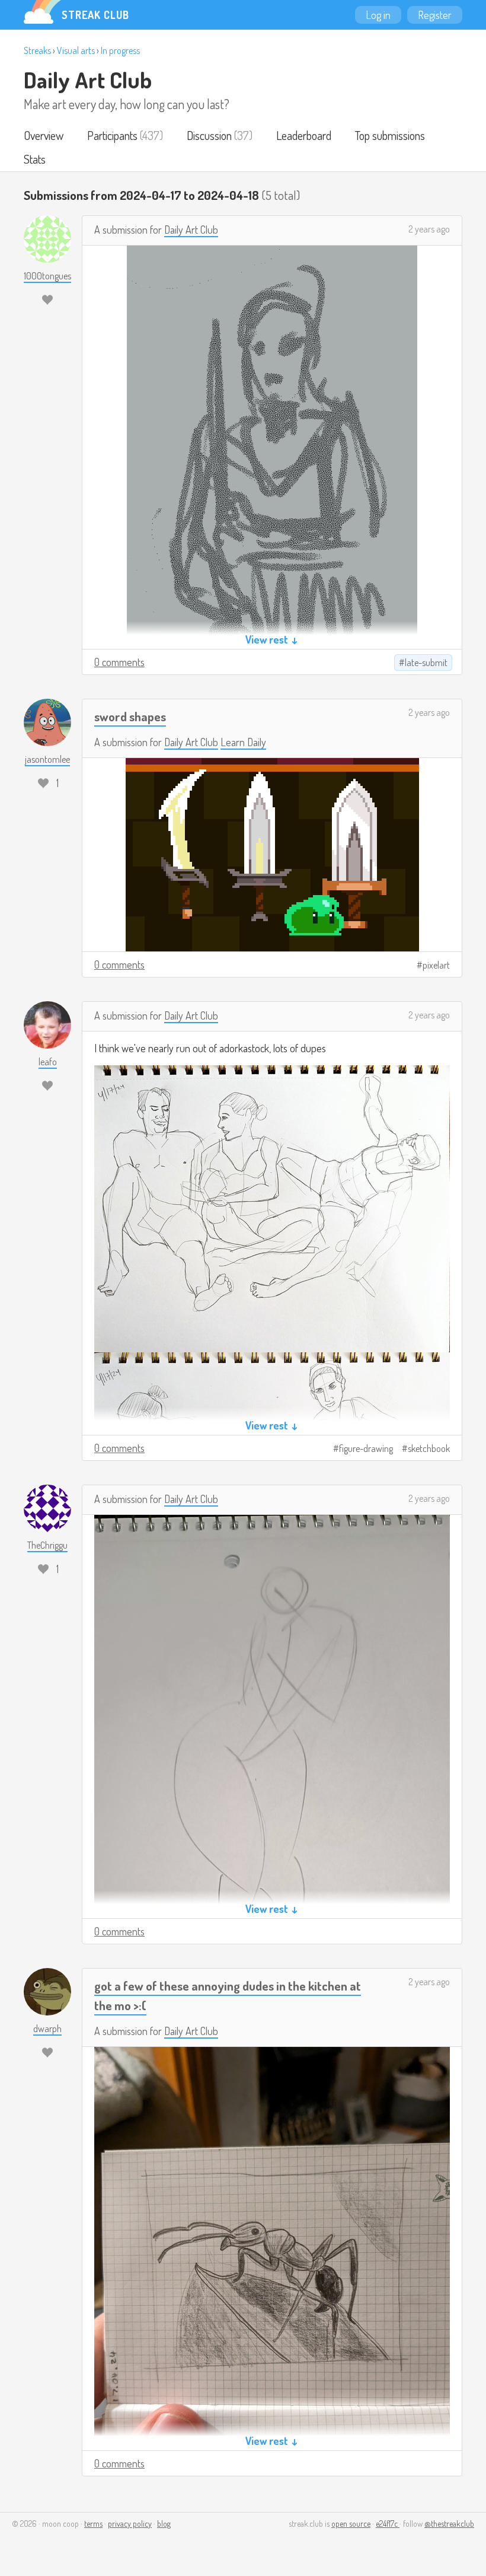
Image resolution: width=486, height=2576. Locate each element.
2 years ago (429, 229)
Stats (35, 159)
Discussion (209, 135)
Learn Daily (243, 742)
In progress (120, 50)
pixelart (436, 965)
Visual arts (76, 50)
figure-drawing (366, 1448)
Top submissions (390, 135)
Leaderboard (304, 135)
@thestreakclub (449, 2524)
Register (435, 15)
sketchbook (429, 1448)
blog (164, 2524)
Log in (378, 15)
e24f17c (388, 2524)
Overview (44, 135)
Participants (112, 135)
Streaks (37, 50)
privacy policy (130, 2524)
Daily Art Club (88, 79)
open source (351, 2524)
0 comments (119, 662)
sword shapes (130, 716)
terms (93, 2524)
